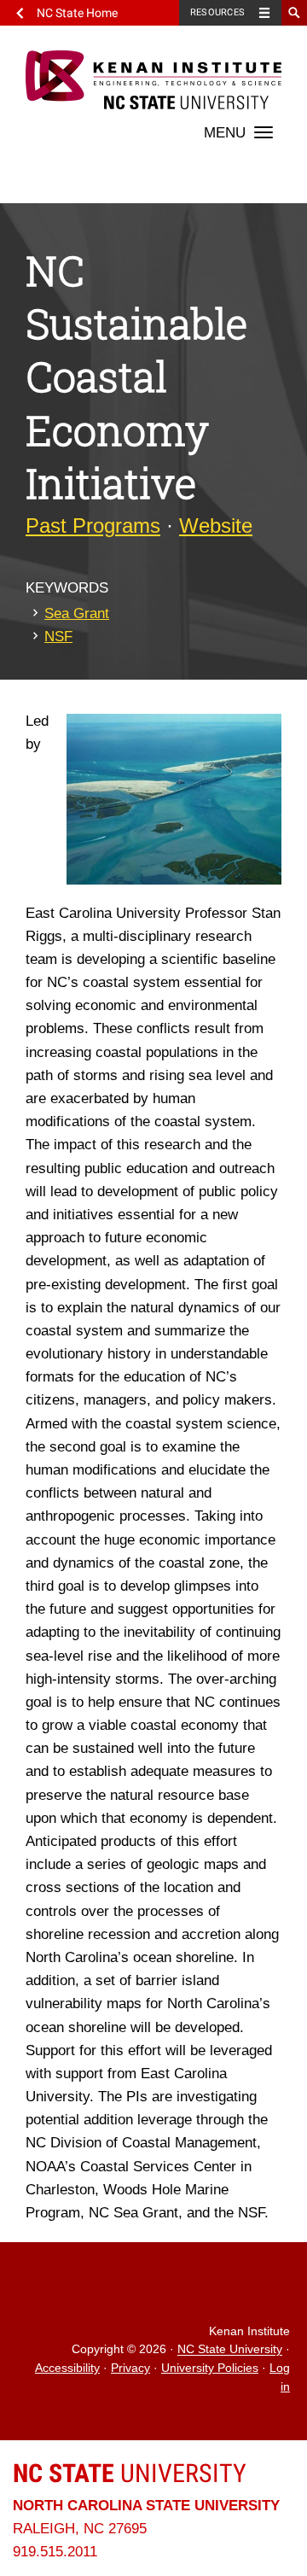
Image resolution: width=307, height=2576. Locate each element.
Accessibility (67, 2368)
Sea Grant (77, 613)
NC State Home (77, 13)
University (130, 2473)
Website (216, 526)
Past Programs (93, 526)
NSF (58, 637)
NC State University (230, 2350)
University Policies (210, 2368)
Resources (217, 12)
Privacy (130, 2368)
